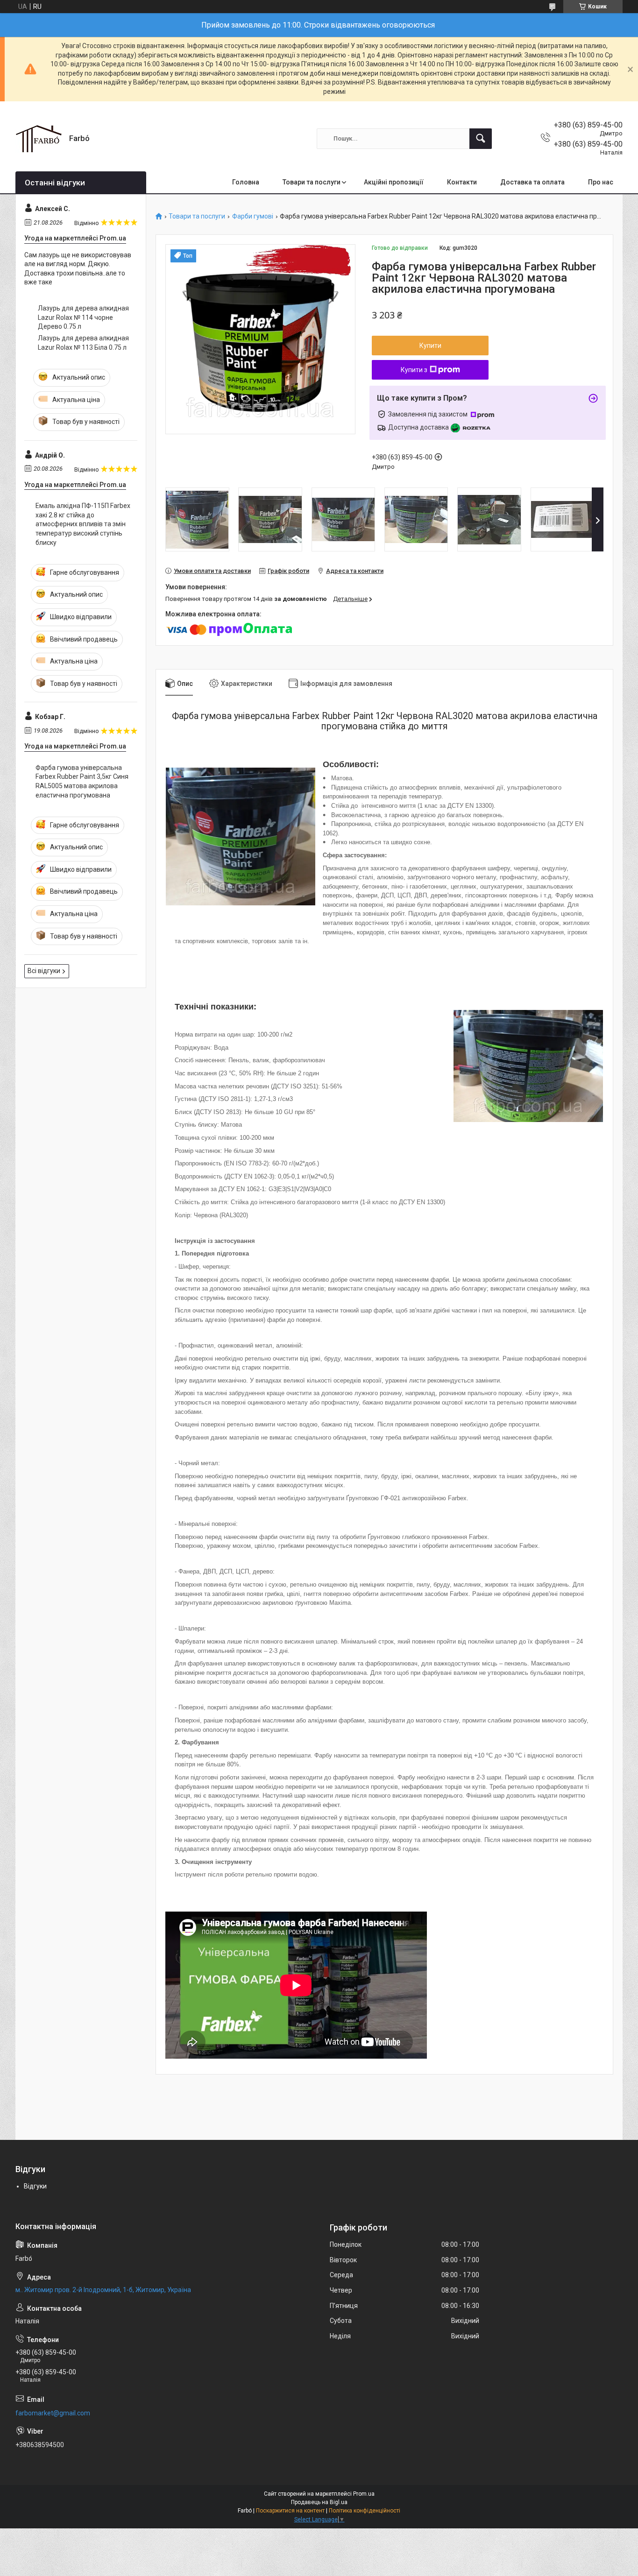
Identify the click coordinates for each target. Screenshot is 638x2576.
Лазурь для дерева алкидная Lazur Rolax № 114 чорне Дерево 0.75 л (83, 317)
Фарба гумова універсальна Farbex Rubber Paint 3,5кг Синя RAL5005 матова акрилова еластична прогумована (82, 781)
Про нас (601, 182)
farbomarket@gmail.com (53, 2413)
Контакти (462, 182)
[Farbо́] (39, 139)
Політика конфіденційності (365, 2511)
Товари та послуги (312, 182)
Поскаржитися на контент (290, 2511)
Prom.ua (364, 2494)
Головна (246, 182)
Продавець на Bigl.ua (319, 2502)
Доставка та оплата (532, 182)
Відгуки (35, 2186)
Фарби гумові (253, 216)
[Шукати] (481, 139)
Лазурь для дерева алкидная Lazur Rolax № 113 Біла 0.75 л (83, 343)
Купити (430, 346)
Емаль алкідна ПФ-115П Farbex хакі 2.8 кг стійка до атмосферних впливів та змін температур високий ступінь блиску (83, 524)
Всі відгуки (44, 971)
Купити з (414, 370)
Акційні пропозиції (394, 182)
